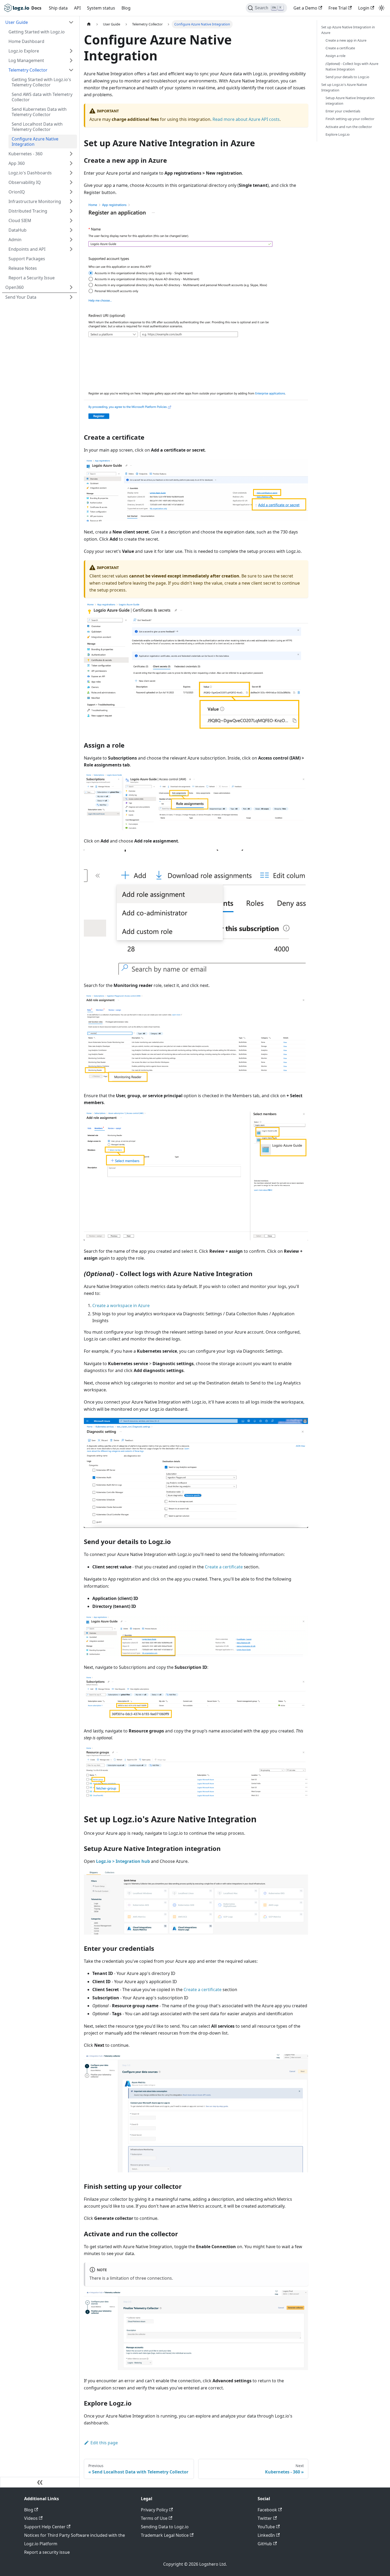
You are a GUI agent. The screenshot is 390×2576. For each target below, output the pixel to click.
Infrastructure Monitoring (35, 201)
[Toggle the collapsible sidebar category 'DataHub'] (71, 230)
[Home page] (89, 24)
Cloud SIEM (20, 220)
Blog (126, 8)
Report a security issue (47, 2552)
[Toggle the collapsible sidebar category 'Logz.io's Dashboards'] (71, 173)
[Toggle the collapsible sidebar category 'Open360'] (71, 287)
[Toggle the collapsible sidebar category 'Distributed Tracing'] (71, 211)
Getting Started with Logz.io (37, 32)
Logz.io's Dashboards (30, 173)
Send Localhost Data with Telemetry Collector (37, 127)
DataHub (18, 230)
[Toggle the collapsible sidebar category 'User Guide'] (71, 22)
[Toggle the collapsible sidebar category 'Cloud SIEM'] (71, 220)
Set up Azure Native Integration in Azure (348, 30)
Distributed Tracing (28, 211)
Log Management (26, 60)
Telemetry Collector (28, 70)
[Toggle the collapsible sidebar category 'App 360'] (71, 163)
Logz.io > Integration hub (123, 1861)
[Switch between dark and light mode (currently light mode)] (382, 8)
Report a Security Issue (32, 278)
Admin (15, 240)
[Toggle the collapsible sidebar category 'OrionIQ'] (71, 192)
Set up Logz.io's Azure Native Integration (344, 87)
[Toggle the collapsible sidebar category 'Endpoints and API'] (71, 249)
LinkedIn (266, 2535)
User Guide (17, 22)
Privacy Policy (154, 2510)
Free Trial (338, 8)
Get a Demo (305, 8)
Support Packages (27, 259)
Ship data (58, 8)
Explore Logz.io (338, 134)
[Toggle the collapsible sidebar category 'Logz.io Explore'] (71, 51)
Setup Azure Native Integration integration (350, 101)
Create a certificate (224, 1567)
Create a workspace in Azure (121, 1305)
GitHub (265, 2544)
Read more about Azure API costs (246, 119)
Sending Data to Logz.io (165, 2527)
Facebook (267, 2510)
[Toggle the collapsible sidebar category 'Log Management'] (71, 60)
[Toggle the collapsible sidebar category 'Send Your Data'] (71, 297)
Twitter (265, 2518)
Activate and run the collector (349, 127)
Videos (31, 2518)
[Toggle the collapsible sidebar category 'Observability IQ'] (71, 182)
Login (364, 8)
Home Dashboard (26, 41)
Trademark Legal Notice (165, 2535)
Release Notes (23, 268)
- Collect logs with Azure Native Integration (352, 66)
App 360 (17, 163)
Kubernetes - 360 (25, 154)
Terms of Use (154, 2518)
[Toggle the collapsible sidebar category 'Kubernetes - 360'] (71, 154)
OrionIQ (17, 192)
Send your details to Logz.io (347, 77)
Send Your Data (21, 297)
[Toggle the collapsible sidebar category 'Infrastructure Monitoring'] (71, 201)
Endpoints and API (27, 249)
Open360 (14, 287)
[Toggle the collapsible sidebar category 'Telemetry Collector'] (71, 70)
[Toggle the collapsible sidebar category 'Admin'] (71, 240)
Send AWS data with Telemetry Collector (42, 97)
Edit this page (104, 2443)
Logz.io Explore (24, 51)
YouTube (266, 2527)
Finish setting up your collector (350, 119)
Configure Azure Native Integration (35, 142)
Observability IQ (25, 182)
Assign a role (335, 56)
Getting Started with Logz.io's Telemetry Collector (41, 82)
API (77, 8)
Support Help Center (45, 2527)
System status (101, 8)
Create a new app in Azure (346, 40)
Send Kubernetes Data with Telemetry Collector (39, 112)
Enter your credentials (343, 111)
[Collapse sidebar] (40, 2482)
